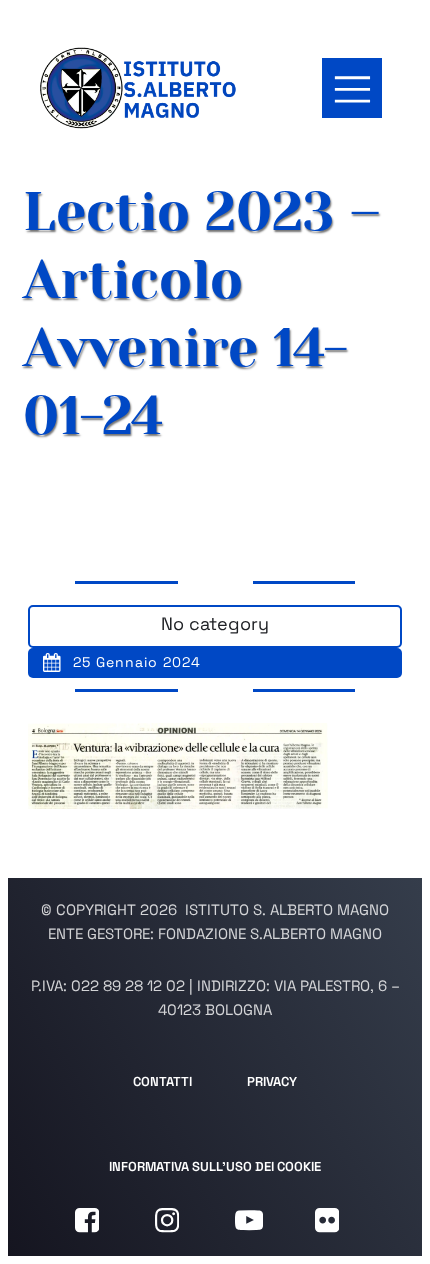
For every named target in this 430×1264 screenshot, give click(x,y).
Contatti (162, 1081)
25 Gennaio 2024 (137, 662)
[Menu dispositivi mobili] (352, 88)
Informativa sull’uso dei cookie (215, 1166)
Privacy (272, 1081)
